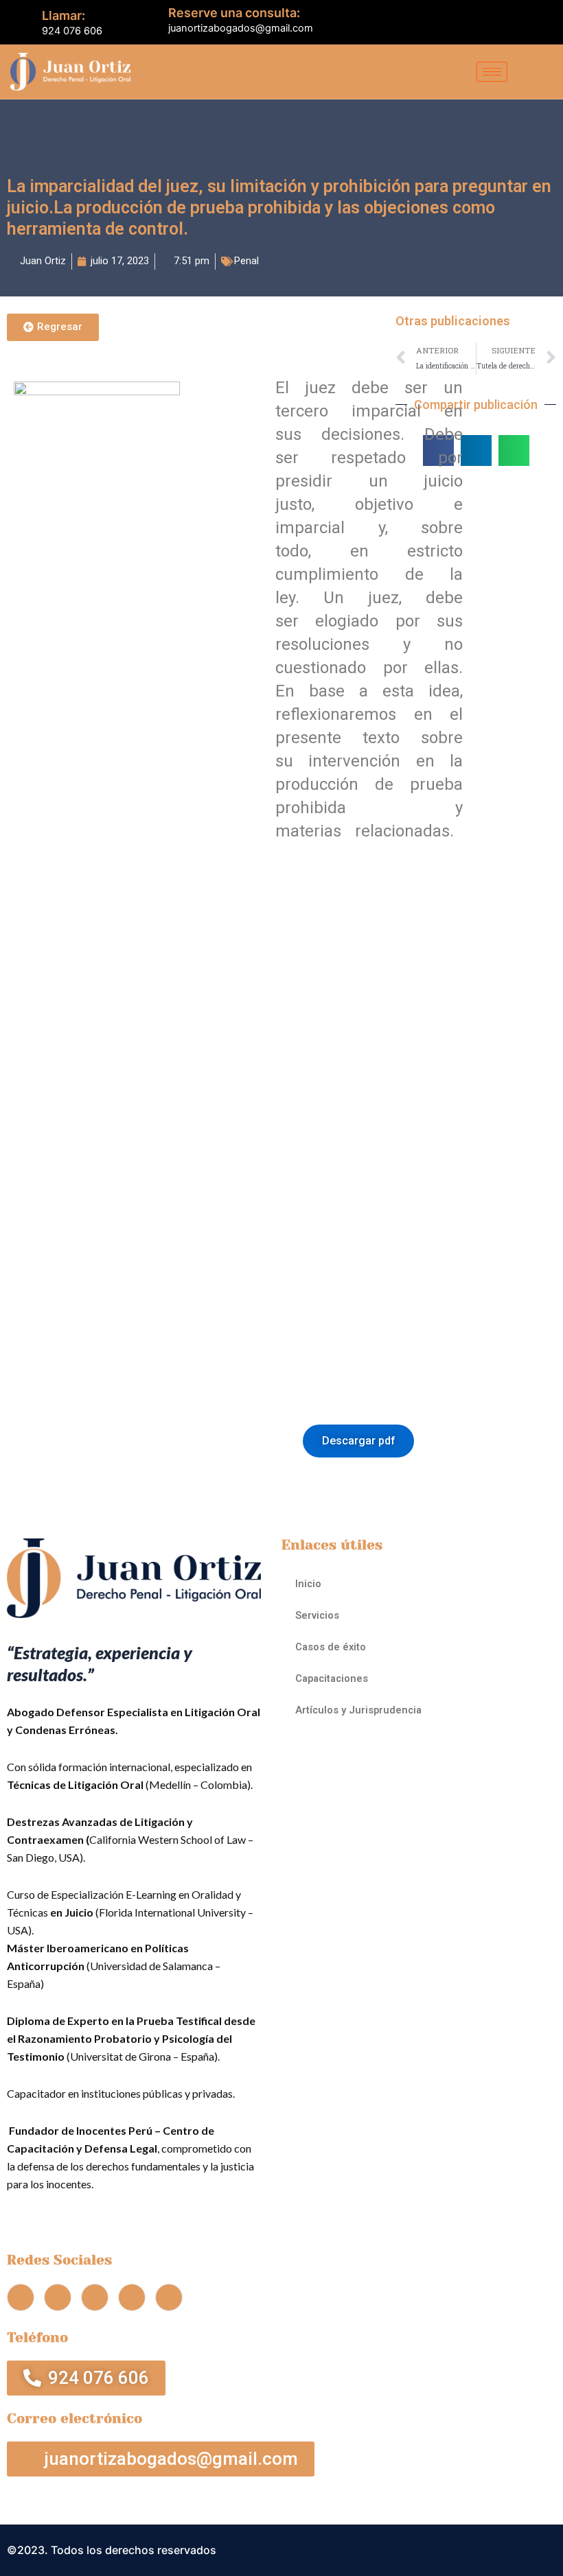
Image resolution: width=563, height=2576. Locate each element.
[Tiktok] (132, 2297)
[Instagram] (549, 22)
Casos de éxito (331, 1647)
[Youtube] (95, 2297)
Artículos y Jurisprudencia (358, 1710)
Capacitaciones (332, 1678)
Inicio (308, 1584)
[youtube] (503, 22)
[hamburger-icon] (492, 72)
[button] (476, 450)
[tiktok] (526, 22)
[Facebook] (456, 22)
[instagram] (169, 2297)
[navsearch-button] (537, 72)
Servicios (317, 1615)
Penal (246, 261)
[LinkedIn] (479, 22)
